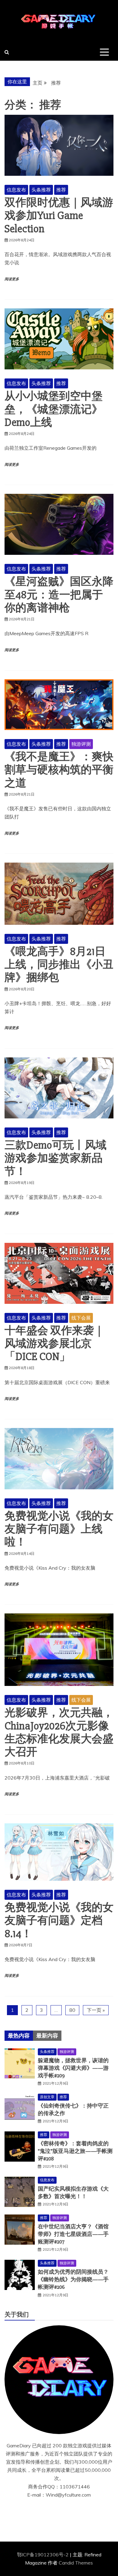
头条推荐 (41, 190)
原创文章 (47, 2097)
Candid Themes (76, 2563)
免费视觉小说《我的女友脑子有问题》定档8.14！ (59, 1921)
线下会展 (81, 1318)
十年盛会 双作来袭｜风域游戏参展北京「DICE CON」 (54, 1344)
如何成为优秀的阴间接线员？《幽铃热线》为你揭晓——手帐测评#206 (73, 2279)
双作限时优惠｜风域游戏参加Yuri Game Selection (59, 216)
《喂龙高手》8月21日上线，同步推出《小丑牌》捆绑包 (59, 965)
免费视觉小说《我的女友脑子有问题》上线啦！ (59, 1529)
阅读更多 (12, 279)
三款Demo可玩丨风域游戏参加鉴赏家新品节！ (56, 1158)
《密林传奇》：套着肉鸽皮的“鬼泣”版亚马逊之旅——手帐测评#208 (75, 2151)
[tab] (19, 2036)
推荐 (61, 190)
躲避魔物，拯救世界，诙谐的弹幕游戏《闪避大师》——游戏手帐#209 (73, 2068)
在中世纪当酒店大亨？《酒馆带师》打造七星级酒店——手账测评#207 (73, 2234)
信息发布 (16, 190)
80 (72, 2010)
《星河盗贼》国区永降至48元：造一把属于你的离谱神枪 (59, 595)
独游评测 (81, 744)
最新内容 (47, 2036)
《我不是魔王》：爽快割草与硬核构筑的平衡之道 (59, 770)
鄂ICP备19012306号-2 (43, 2555)
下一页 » (96, 2010)
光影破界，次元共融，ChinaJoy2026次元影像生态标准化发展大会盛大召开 (59, 1732)
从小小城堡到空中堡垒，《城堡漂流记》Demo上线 (54, 409)
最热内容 (19, 2036)
